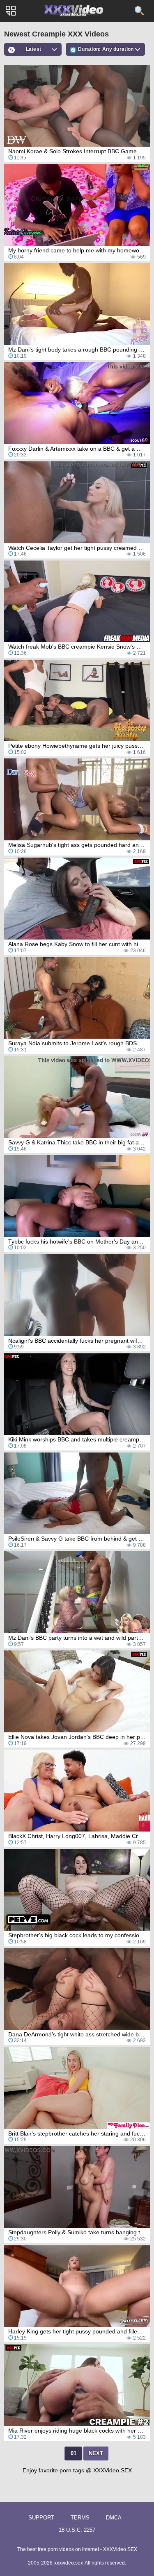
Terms (80, 2518)
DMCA (114, 2518)
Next (96, 2453)
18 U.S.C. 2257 (77, 2530)
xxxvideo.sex (69, 2563)
